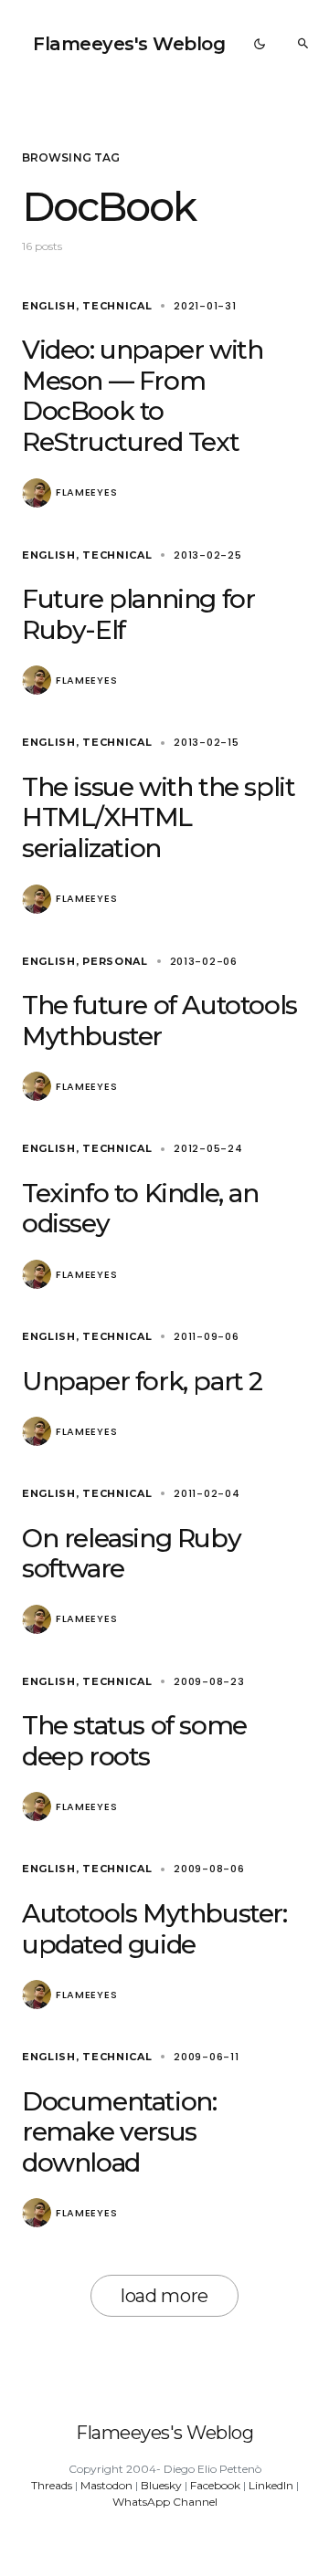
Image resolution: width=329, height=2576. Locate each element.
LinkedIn (271, 2485)
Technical (117, 306)
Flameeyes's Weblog (129, 44)
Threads (52, 2485)
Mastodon (106, 2485)
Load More (164, 2296)
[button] (260, 44)
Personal (115, 961)
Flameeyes (86, 492)
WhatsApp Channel (165, 2502)
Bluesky (161, 2485)
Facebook (215, 2485)
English (49, 306)
